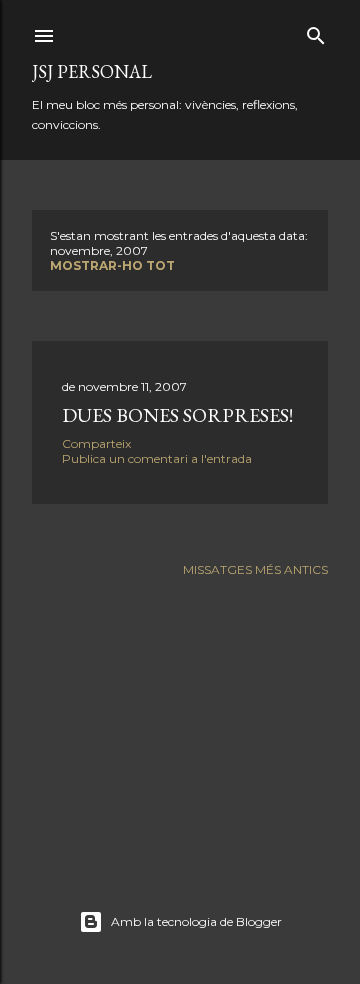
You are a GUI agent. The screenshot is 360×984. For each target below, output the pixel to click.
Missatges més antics (255, 569)
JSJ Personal (92, 71)
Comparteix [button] (96, 443)
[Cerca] (316, 31)
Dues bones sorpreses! (177, 415)
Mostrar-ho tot (112, 265)
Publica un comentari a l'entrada (157, 458)
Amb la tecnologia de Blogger (196, 921)
